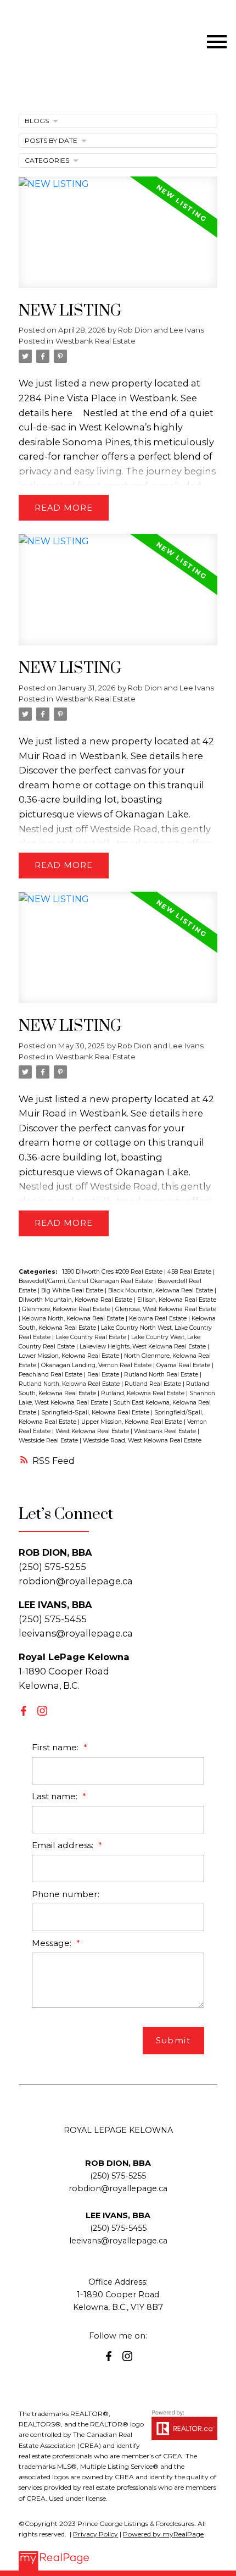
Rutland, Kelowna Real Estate (144, 1393)
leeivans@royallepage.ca (76, 1633)
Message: (53, 1943)
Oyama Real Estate (184, 1365)
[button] (24, 1711)
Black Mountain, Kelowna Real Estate (161, 1290)
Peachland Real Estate (51, 1375)
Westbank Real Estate (95, 341)
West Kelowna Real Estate (93, 1431)
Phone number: (66, 1894)
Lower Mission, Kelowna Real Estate (70, 1356)
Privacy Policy (95, 2534)
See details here (167, 756)
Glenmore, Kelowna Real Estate (67, 1309)
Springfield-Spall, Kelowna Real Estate (96, 1413)
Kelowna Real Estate (159, 1319)
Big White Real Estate (73, 1290)
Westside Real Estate (49, 1441)
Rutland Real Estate (154, 1384)
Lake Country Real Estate (92, 1337)
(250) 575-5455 (118, 2228)
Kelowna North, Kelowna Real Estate (74, 1319)
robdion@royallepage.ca (76, 1581)
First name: (56, 1747)
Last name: (56, 1796)
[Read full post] (118, 239)
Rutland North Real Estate (162, 1375)
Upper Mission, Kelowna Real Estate (133, 1422)
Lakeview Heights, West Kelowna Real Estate (144, 1347)
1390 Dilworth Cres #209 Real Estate (113, 1272)
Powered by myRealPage (163, 2534)
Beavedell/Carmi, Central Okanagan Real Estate (86, 1281)
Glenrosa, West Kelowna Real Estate (166, 1309)
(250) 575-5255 (118, 2176)
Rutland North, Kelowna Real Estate (70, 1384)
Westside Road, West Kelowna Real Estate (142, 1441)
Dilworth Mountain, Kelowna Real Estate (76, 1300)
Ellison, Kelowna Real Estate (177, 1300)
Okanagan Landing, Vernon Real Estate (97, 1365)
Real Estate (104, 1375)
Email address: (64, 1845)
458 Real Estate (190, 1272)
